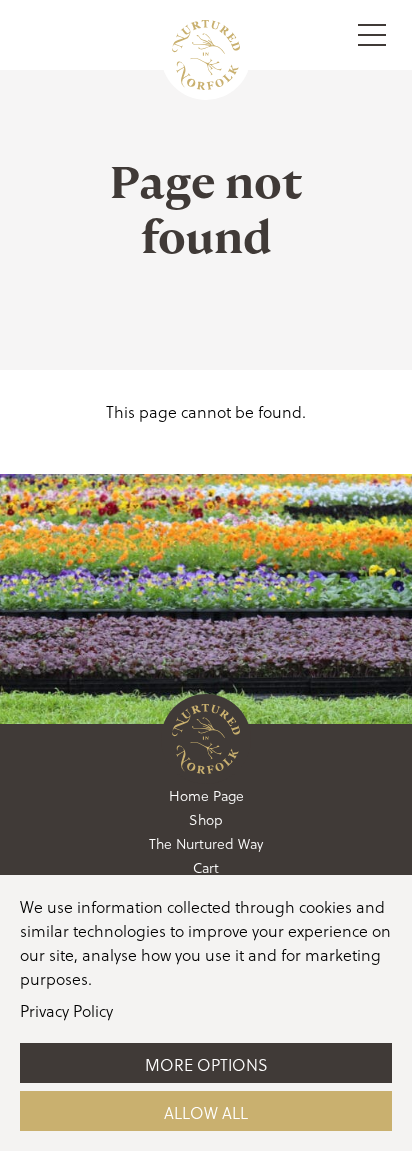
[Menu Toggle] (372, 35)
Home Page (206, 795)
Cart (206, 867)
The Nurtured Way (206, 843)
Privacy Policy (66, 1010)
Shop (206, 819)
